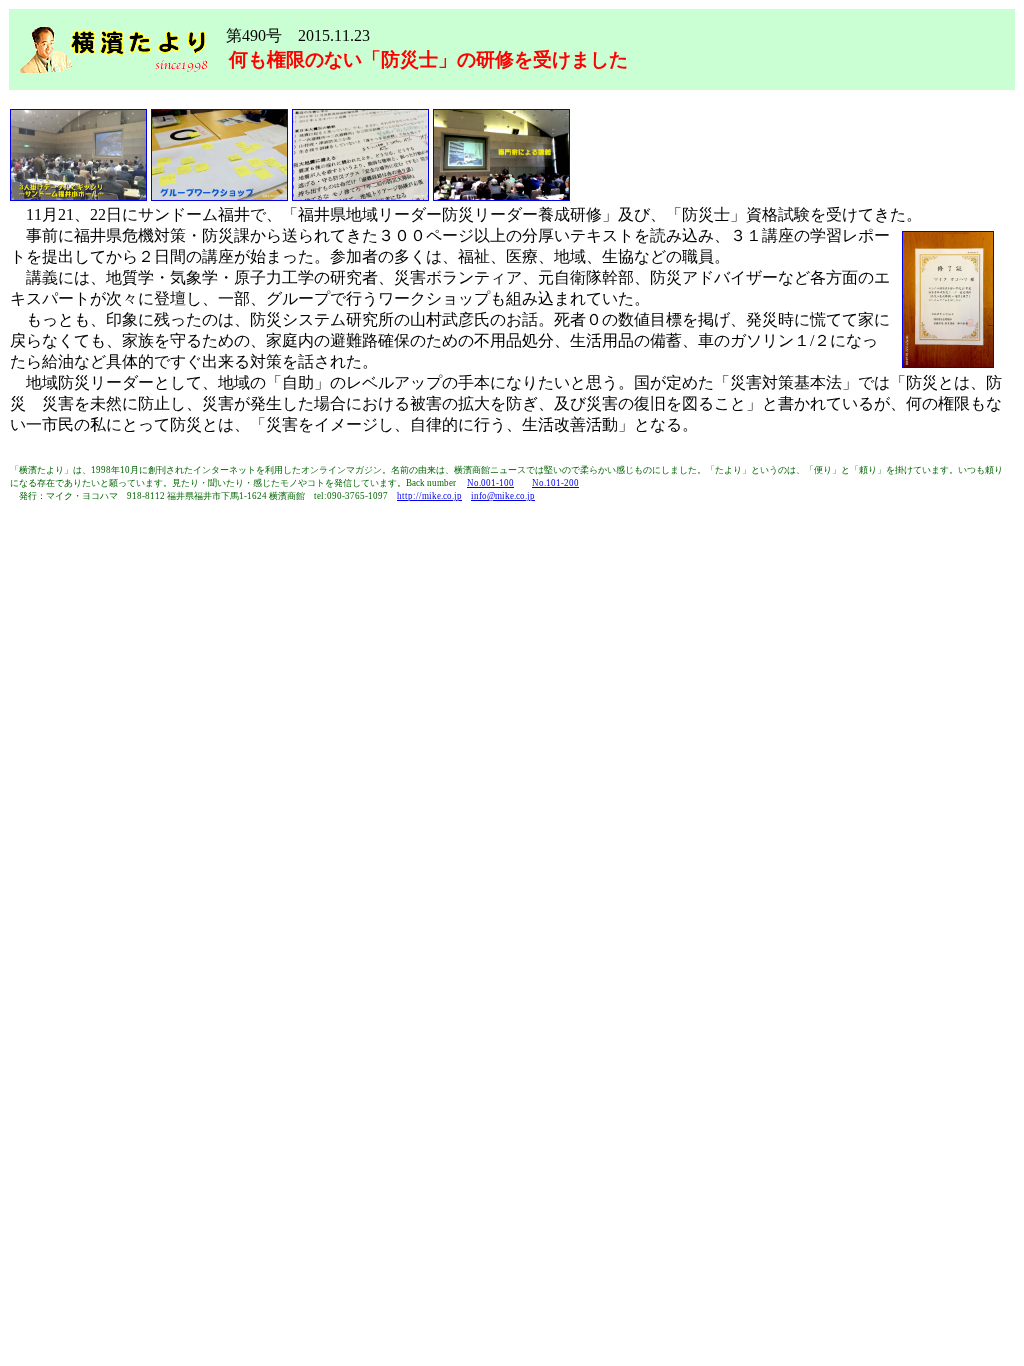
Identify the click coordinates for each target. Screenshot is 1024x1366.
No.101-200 (555, 483)
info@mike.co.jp (503, 496)
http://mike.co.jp (429, 496)
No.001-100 (490, 483)
